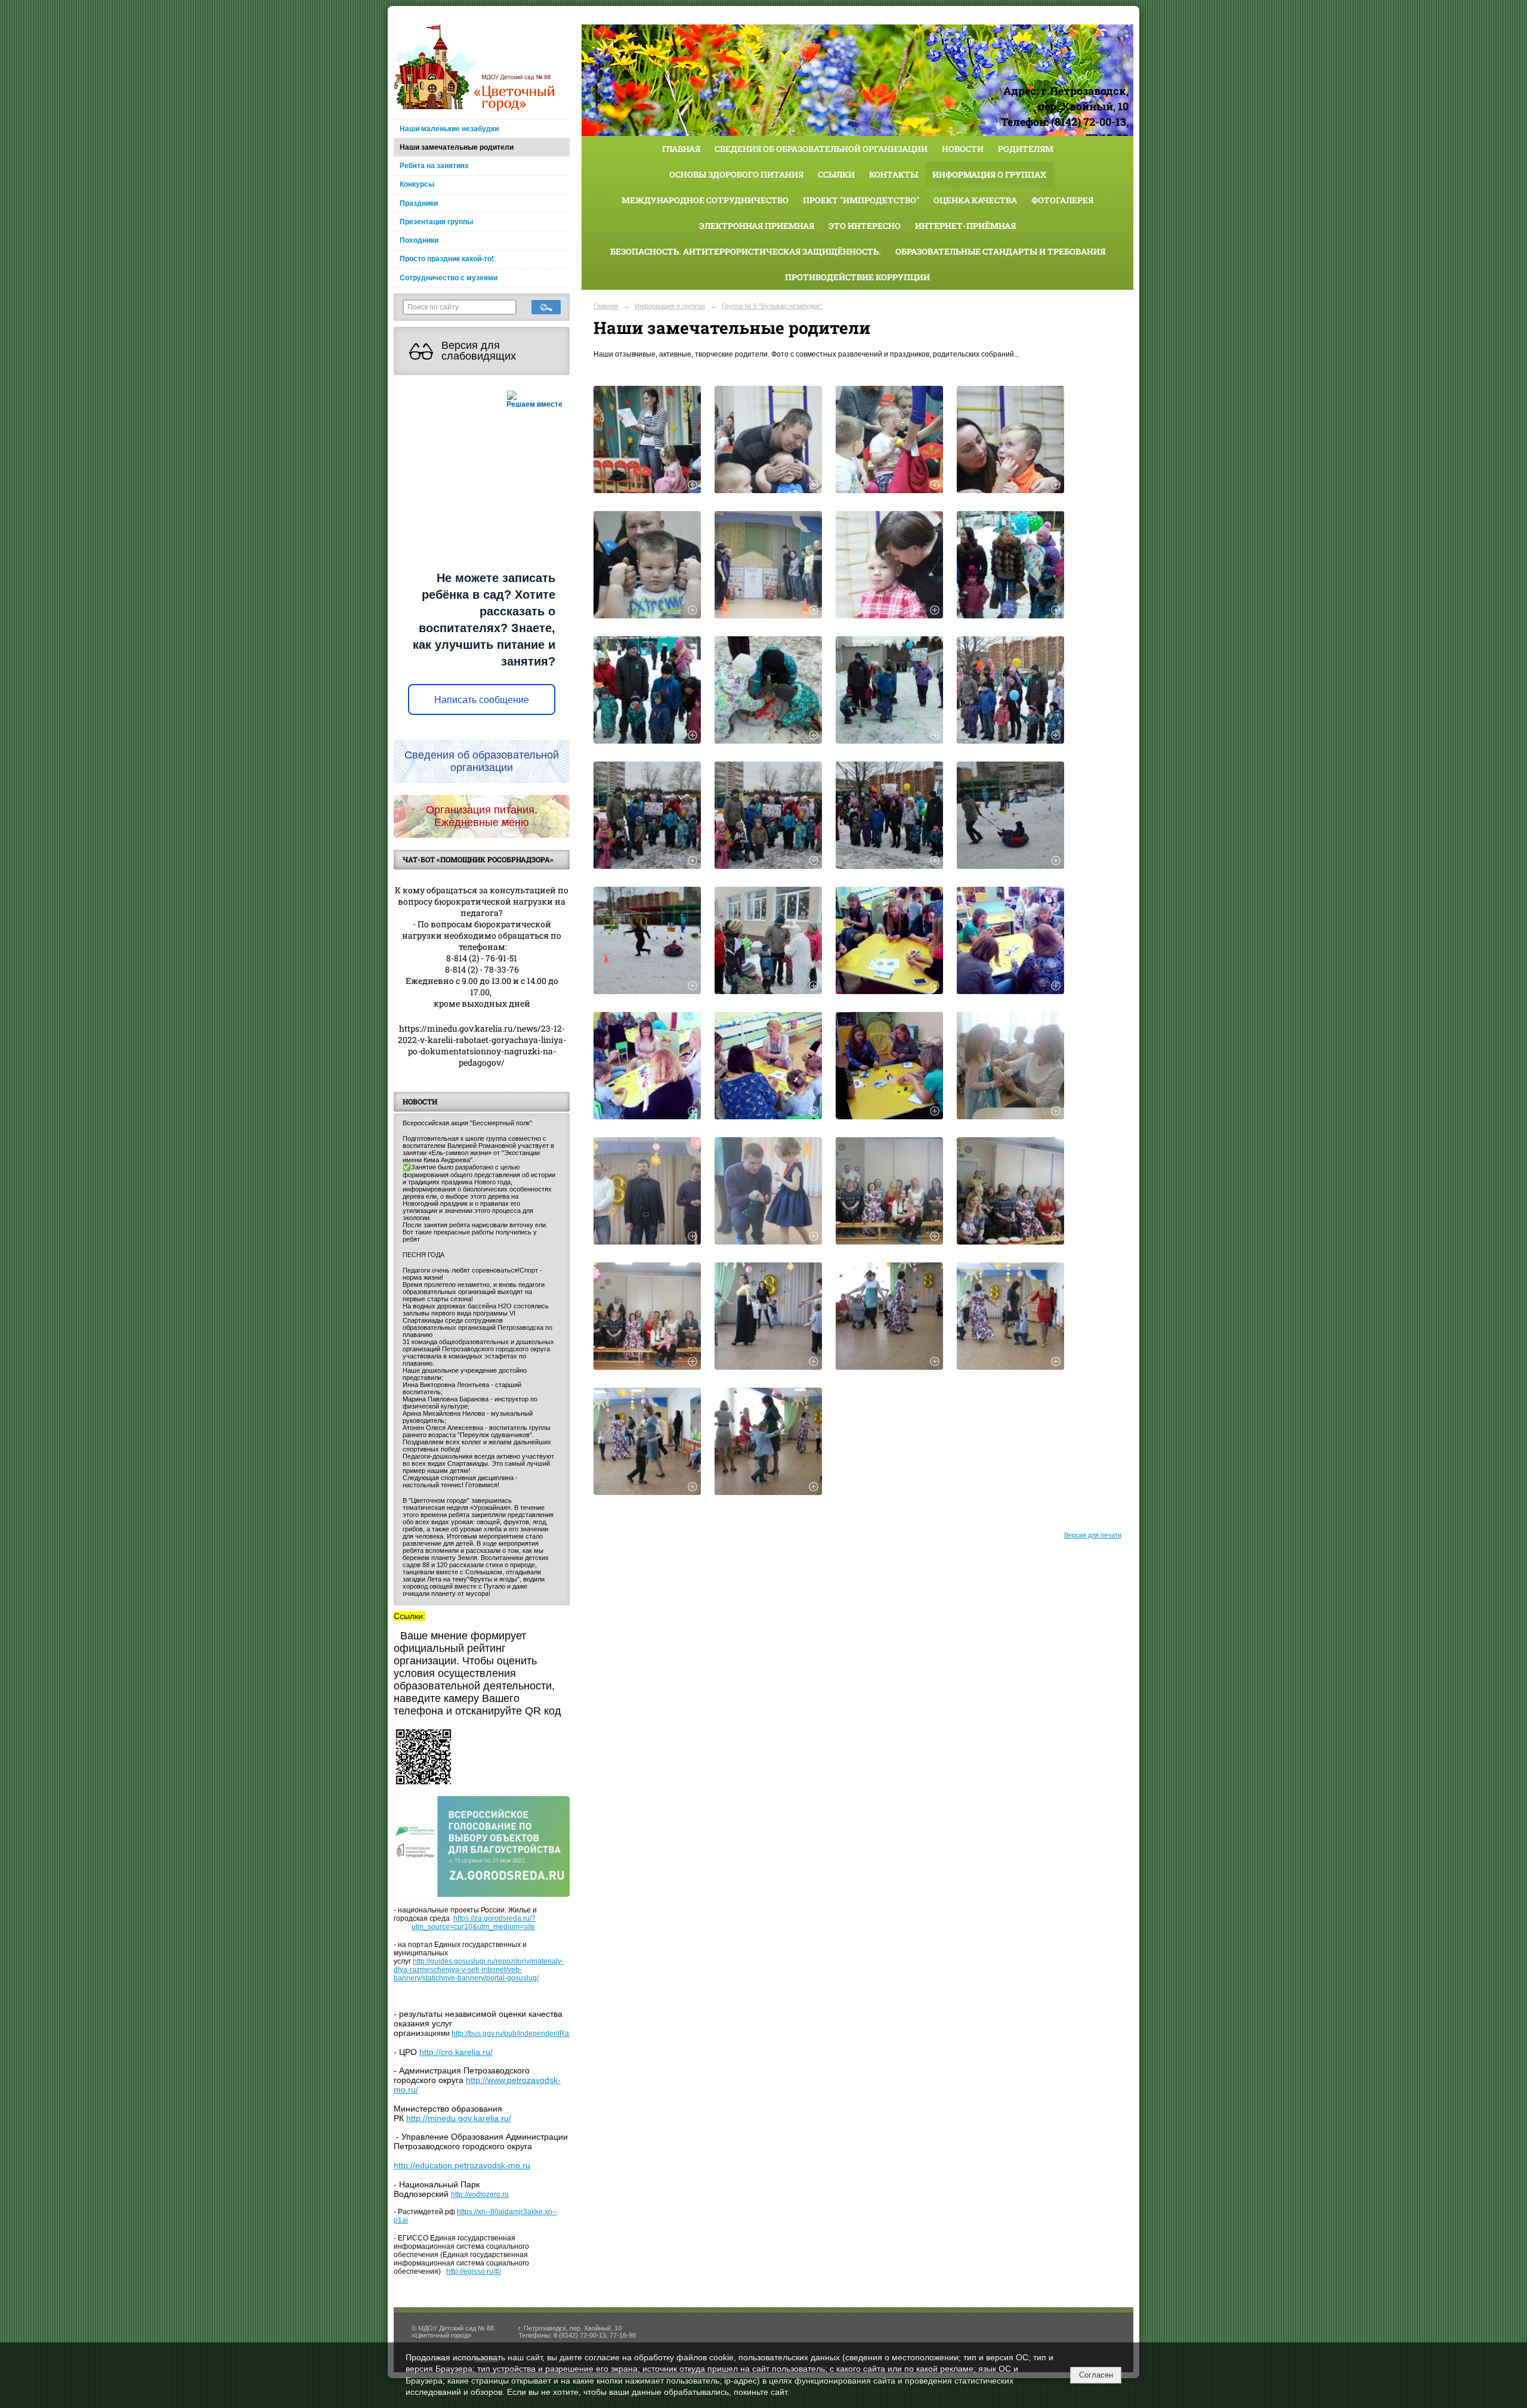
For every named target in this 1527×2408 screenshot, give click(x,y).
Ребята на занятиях (434, 166)
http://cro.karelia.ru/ (456, 2052)
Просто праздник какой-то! (447, 259)
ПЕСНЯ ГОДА (424, 1255)
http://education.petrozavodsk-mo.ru (462, 2165)
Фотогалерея (1062, 200)
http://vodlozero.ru (480, 2195)
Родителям (1026, 149)
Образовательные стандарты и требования (1000, 251)
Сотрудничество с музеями (449, 278)
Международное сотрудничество (705, 200)
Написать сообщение (482, 700)
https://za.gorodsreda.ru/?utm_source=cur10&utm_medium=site (474, 1923)
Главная (681, 149)
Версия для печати (1093, 1535)
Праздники (419, 203)
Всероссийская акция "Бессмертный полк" (467, 1123)
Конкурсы (417, 184)
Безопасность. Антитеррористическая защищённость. (746, 251)
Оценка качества (975, 200)
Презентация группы (436, 222)
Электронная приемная (757, 226)
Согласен (1096, 2375)
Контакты (894, 174)
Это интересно (865, 226)
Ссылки (836, 174)
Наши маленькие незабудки (449, 129)
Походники (419, 240)
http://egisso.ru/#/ (474, 2271)
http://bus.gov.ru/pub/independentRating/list (522, 2034)
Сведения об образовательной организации (821, 149)
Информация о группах (989, 174)
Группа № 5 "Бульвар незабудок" (772, 306)
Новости (963, 149)
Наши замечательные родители (457, 147)
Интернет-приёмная (965, 226)
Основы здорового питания (736, 174)
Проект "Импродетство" (861, 200)
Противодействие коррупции (857, 277)
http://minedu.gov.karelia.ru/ (459, 2118)
